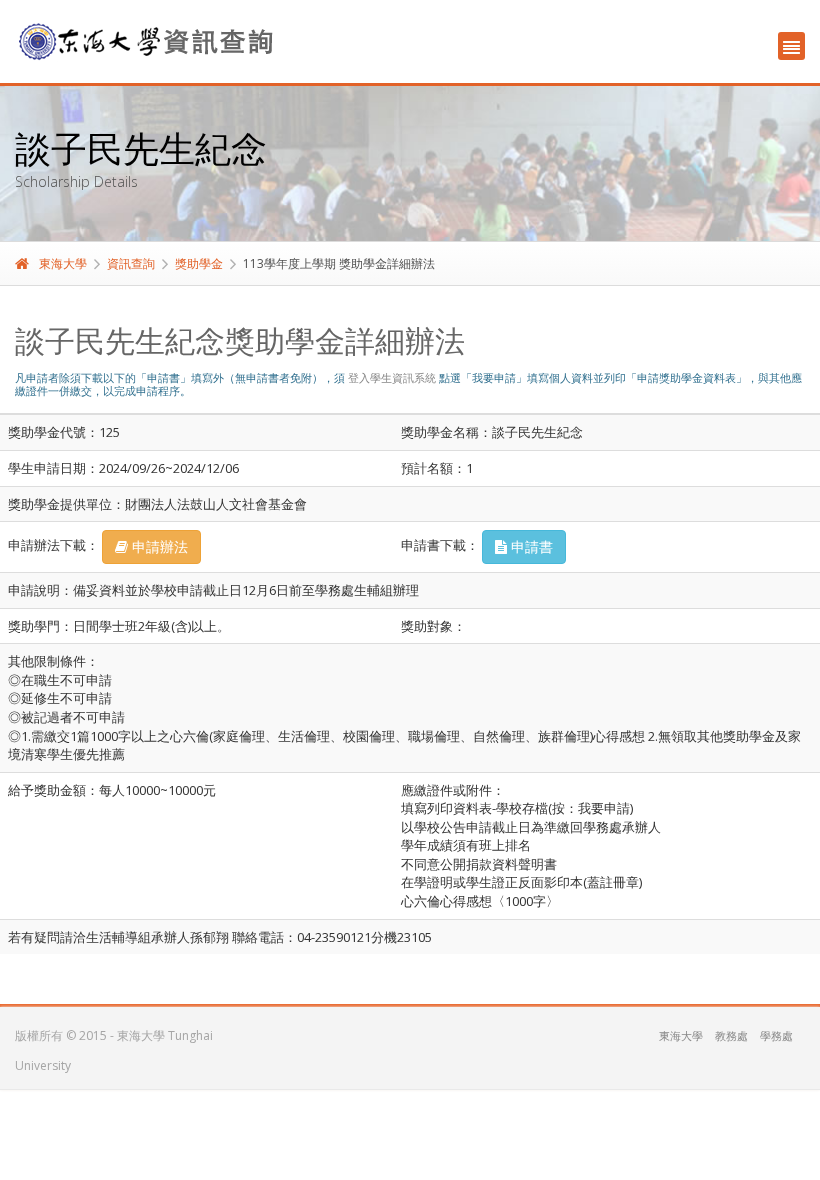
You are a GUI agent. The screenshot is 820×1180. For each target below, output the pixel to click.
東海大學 (63, 263)
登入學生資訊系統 (392, 377)
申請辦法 (158, 546)
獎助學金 (199, 263)
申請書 (530, 546)
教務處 (731, 1035)
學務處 (776, 1035)
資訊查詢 (131, 263)
